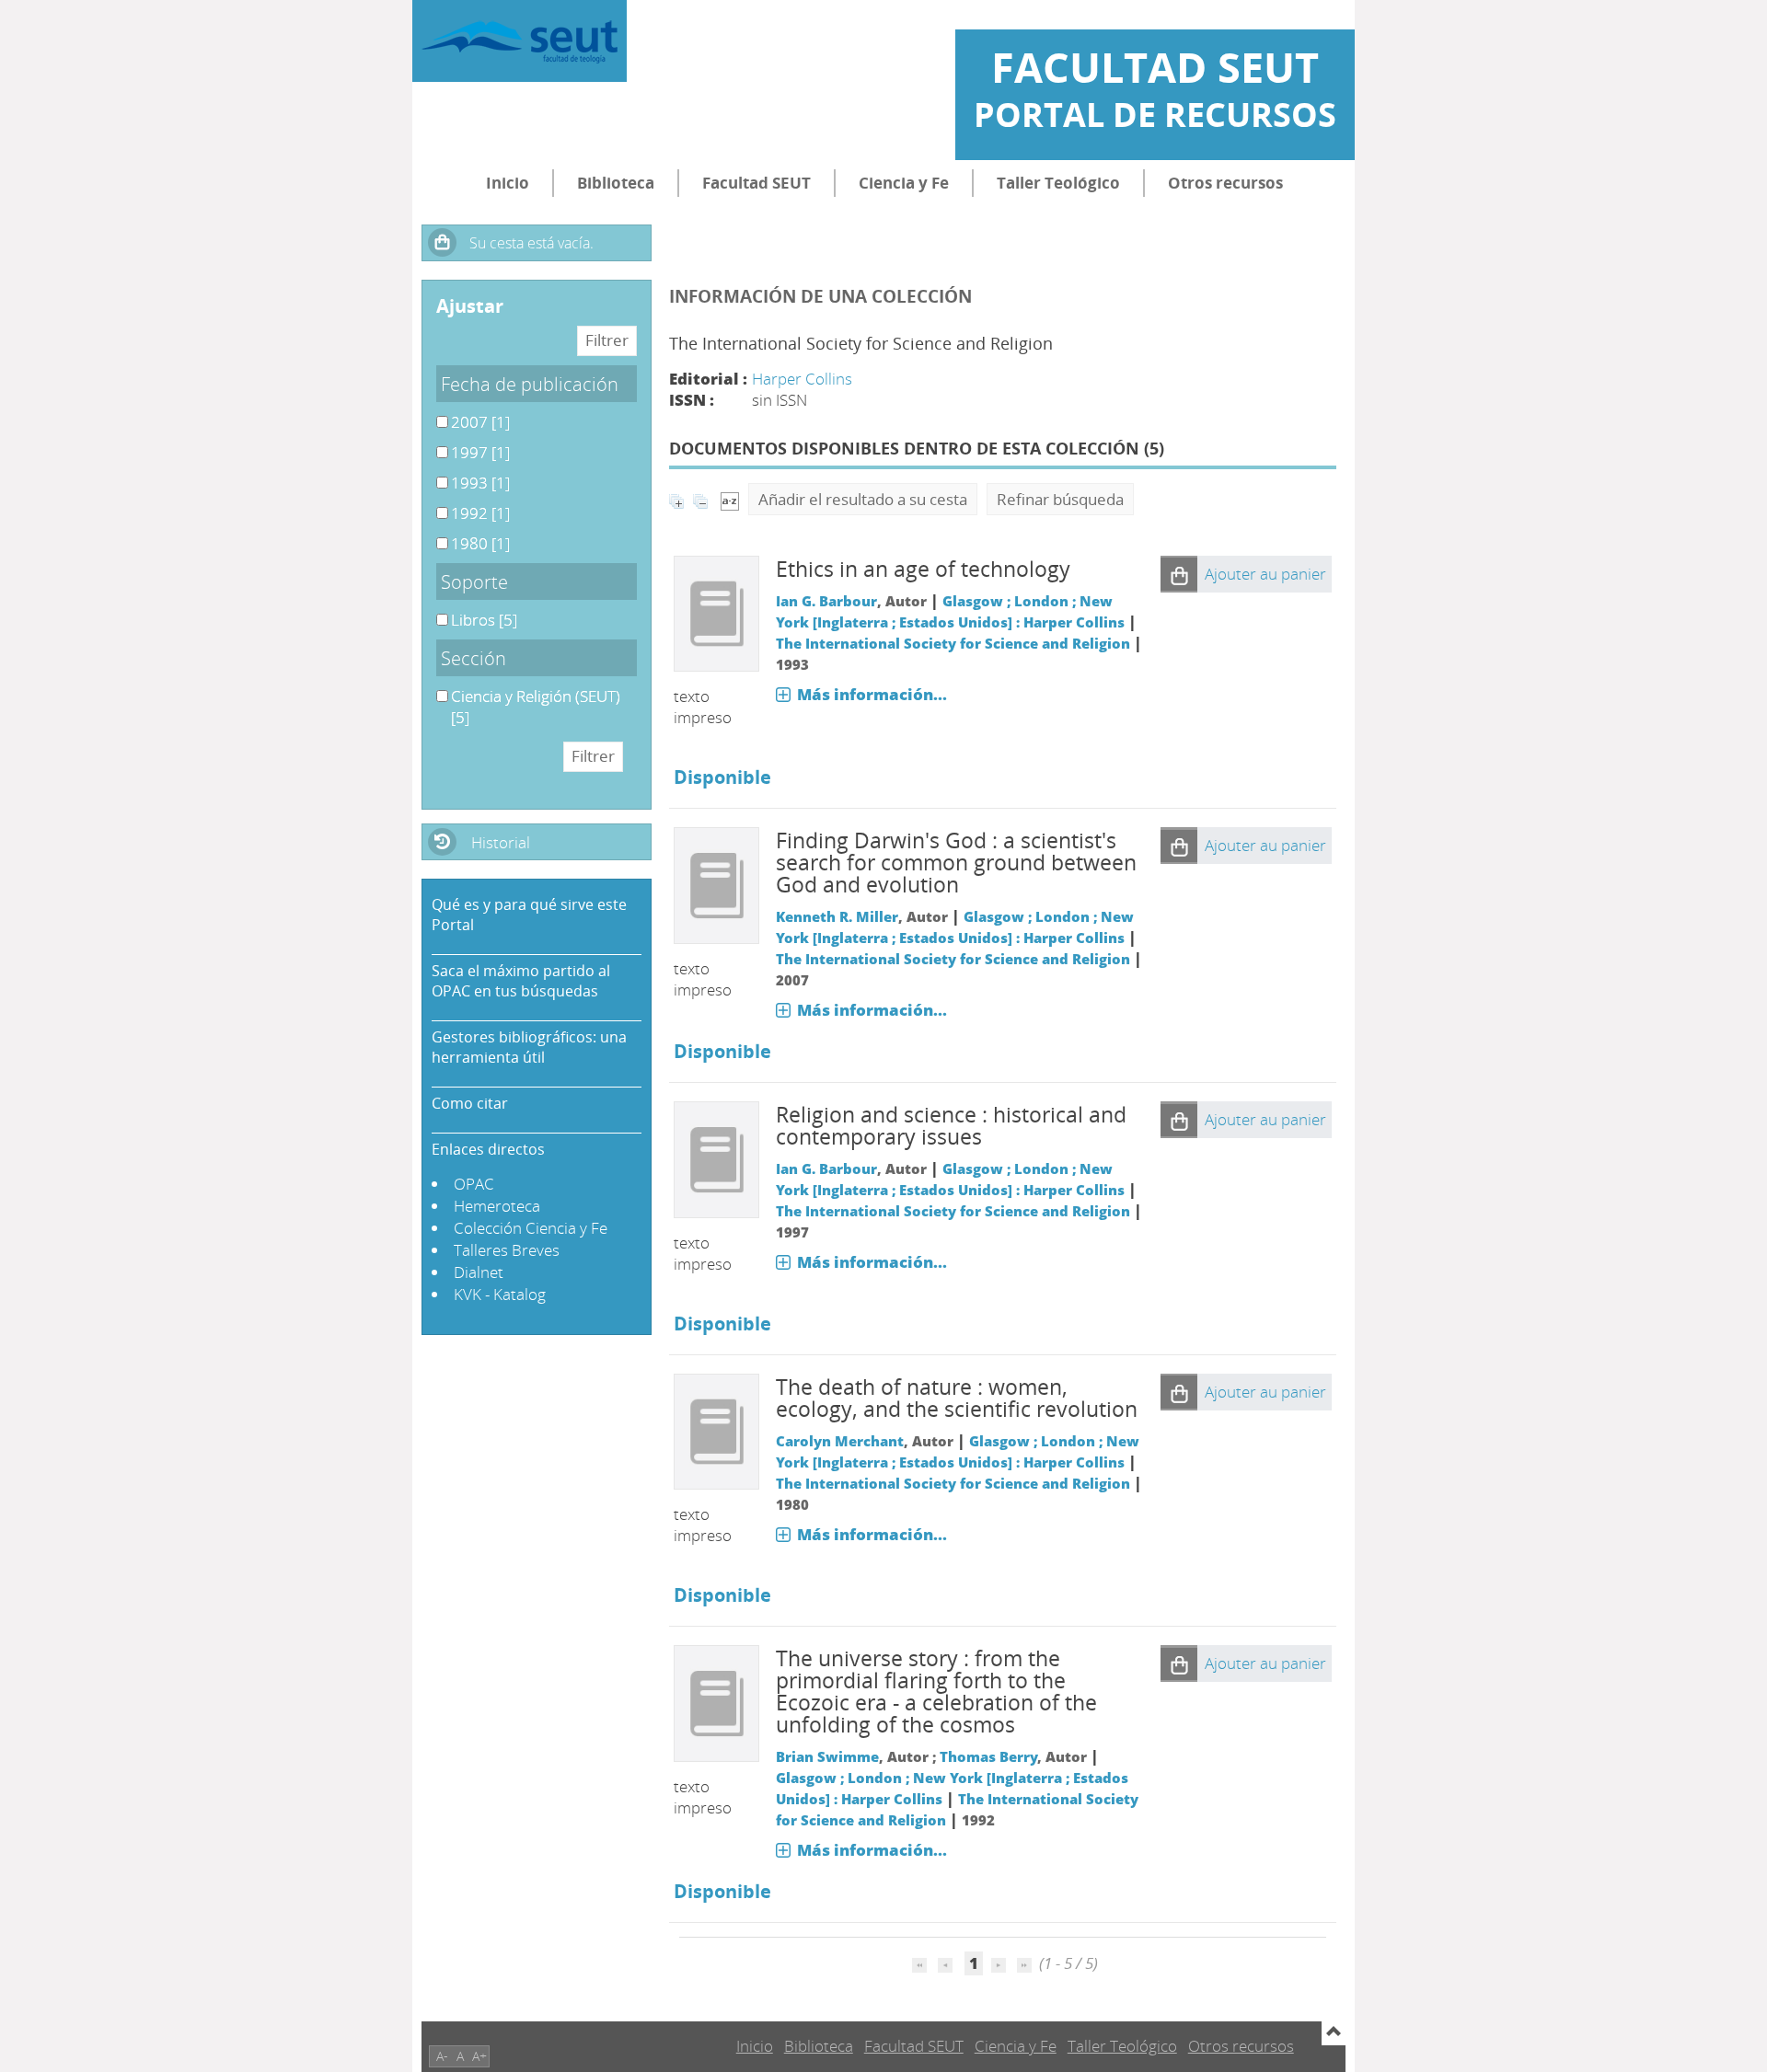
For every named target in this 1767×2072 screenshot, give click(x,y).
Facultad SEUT (756, 183)
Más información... (872, 694)
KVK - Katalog (500, 1294)
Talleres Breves (507, 1250)
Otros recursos (1225, 183)
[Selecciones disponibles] (730, 499)
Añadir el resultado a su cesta (863, 499)
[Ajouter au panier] (1179, 574)
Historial (501, 842)
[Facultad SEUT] (520, 41)
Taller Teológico (1058, 183)
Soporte (474, 581)
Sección (474, 658)
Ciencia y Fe (904, 183)
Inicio (508, 183)
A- (442, 2056)
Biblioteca (616, 183)
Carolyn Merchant (840, 1441)
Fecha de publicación (530, 384)
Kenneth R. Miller (837, 916)
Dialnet (479, 1272)
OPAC (474, 1184)
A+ (479, 2056)
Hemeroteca (497, 1206)
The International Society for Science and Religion (953, 643)
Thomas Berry (988, 1756)
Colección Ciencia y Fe (531, 1228)
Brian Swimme (827, 1756)
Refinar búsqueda (1060, 499)
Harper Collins (802, 379)
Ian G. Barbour (826, 601)
